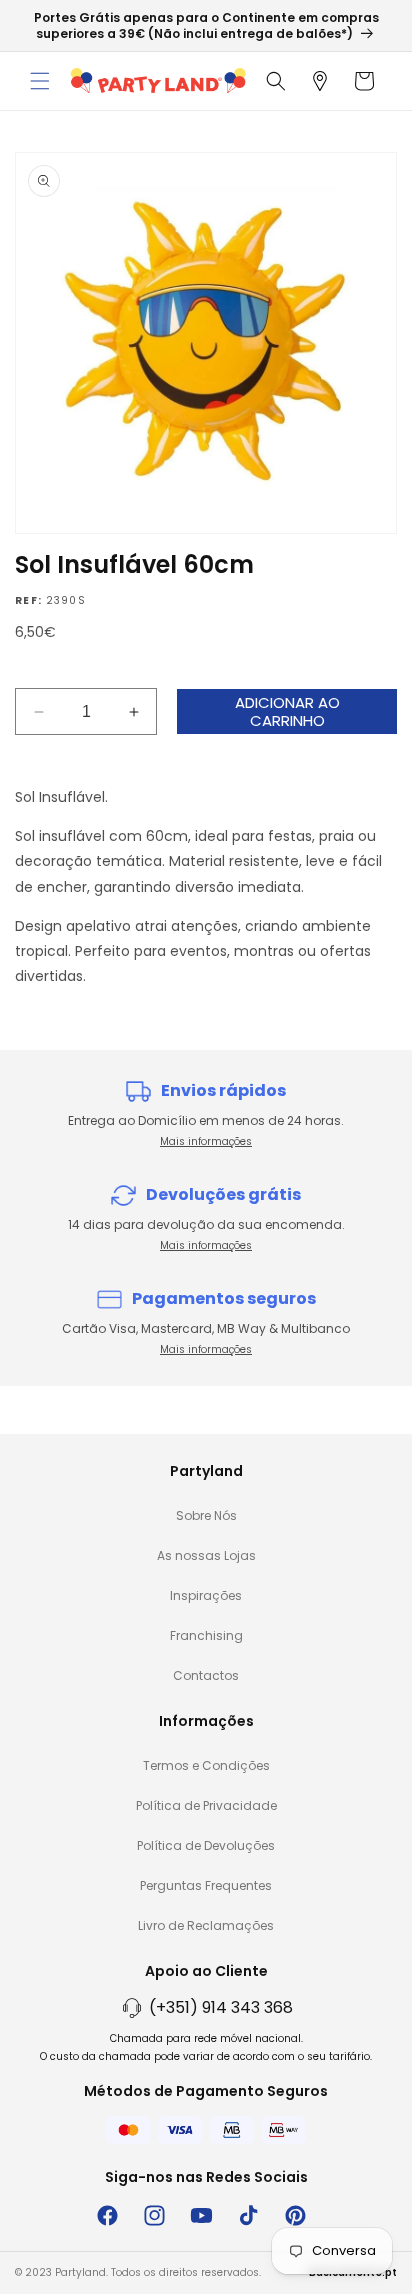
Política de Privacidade (206, 1805)
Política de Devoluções (206, 1845)
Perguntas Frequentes (206, 1885)
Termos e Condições (206, 1765)
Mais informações (206, 1141)
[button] (40, 81)
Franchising (206, 1635)
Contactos (206, 1675)
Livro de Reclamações (206, 1925)
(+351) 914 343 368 (221, 2007)
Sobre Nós (206, 1515)
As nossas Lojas (206, 1555)
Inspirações (206, 1595)
